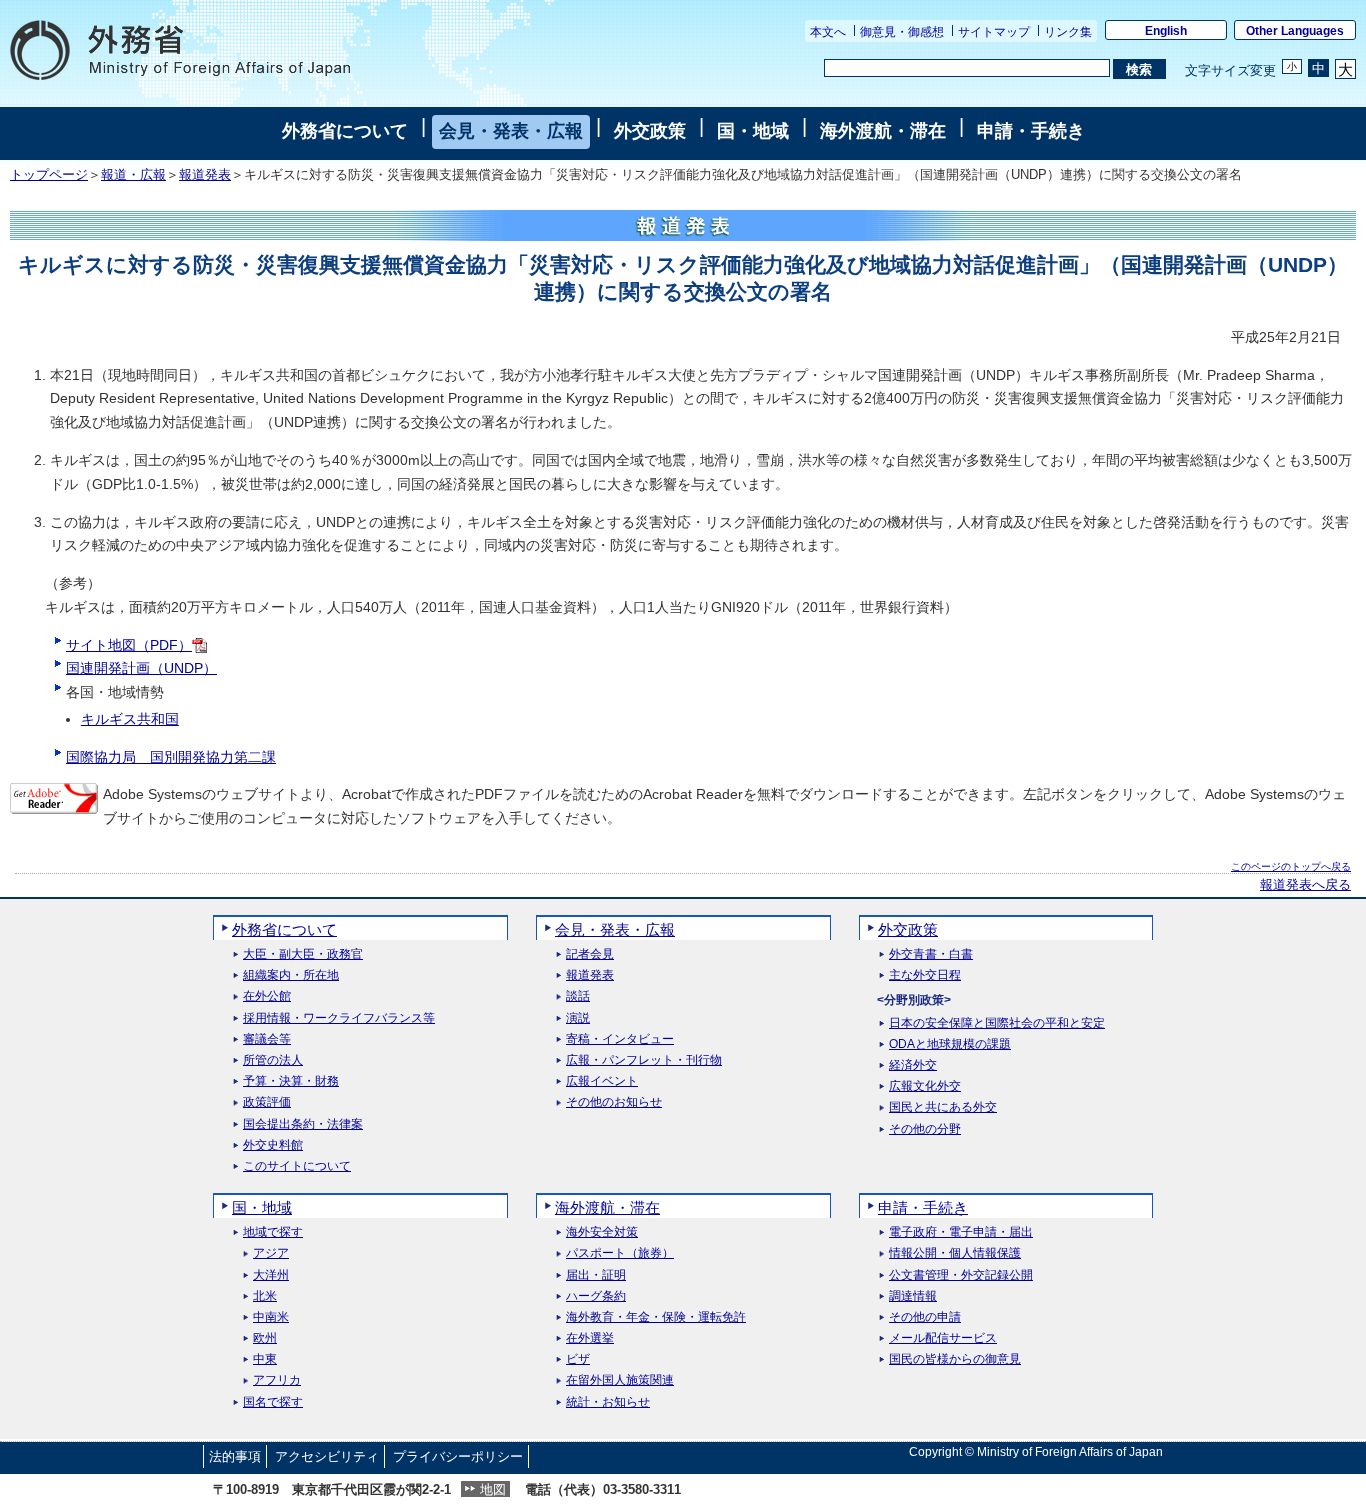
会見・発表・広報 (511, 131)
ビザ (578, 1359)
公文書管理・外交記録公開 (961, 1275)
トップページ (49, 175)
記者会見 (590, 954)
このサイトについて (297, 1166)
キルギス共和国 (130, 719)
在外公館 (267, 996)
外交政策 (650, 131)
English (1166, 31)
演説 (578, 1018)
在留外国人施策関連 (620, 1380)
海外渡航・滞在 (883, 131)
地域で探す (273, 1232)
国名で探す (273, 1402)
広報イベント (602, 1081)
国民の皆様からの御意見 (955, 1359)
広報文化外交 (925, 1086)
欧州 (265, 1338)
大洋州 (271, 1275)
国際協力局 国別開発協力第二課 (171, 757)
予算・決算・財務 (291, 1081)
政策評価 (267, 1102)
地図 (493, 1489)
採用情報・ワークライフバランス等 (339, 1018)
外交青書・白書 (931, 954)
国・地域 (753, 131)
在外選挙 (590, 1338)
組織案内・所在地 (291, 975)
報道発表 (205, 175)
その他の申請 (925, 1317)
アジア (271, 1253)
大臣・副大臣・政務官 (303, 954)
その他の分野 (925, 1129)
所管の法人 (273, 1060)
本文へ (828, 32)
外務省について (345, 131)
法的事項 (235, 1456)
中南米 (271, 1317)
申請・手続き (1031, 131)
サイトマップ (994, 32)
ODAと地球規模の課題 (950, 1044)
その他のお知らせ (614, 1102)
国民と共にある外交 (943, 1107)
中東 (265, 1359)
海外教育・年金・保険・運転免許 (656, 1317)
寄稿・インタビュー (620, 1039)
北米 (265, 1296)
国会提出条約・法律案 (303, 1124)
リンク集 (1068, 32)
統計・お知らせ (608, 1402)
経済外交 (913, 1065)
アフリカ (277, 1380)
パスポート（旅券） (620, 1253)
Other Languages (1295, 31)
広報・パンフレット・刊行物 (644, 1060)
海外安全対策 (602, 1232)
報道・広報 (133, 175)
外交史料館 (273, 1145)
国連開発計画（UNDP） (141, 668)
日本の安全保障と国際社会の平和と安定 (997, 1023)
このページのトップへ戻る (1291, 866)
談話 (578, 996)
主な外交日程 (925, 975)
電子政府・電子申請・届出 (961, 1232)
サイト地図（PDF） (129, 645)
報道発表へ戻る (1305, 885)
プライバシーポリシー (458, 1456)
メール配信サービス (943, 1338)
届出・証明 (596, 1275)
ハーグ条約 (596, 1296)
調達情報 (913, 1296)
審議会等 (267, 1039)
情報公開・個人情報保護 (955, 1253)
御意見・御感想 (902, 32)
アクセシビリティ (327, 1456)
